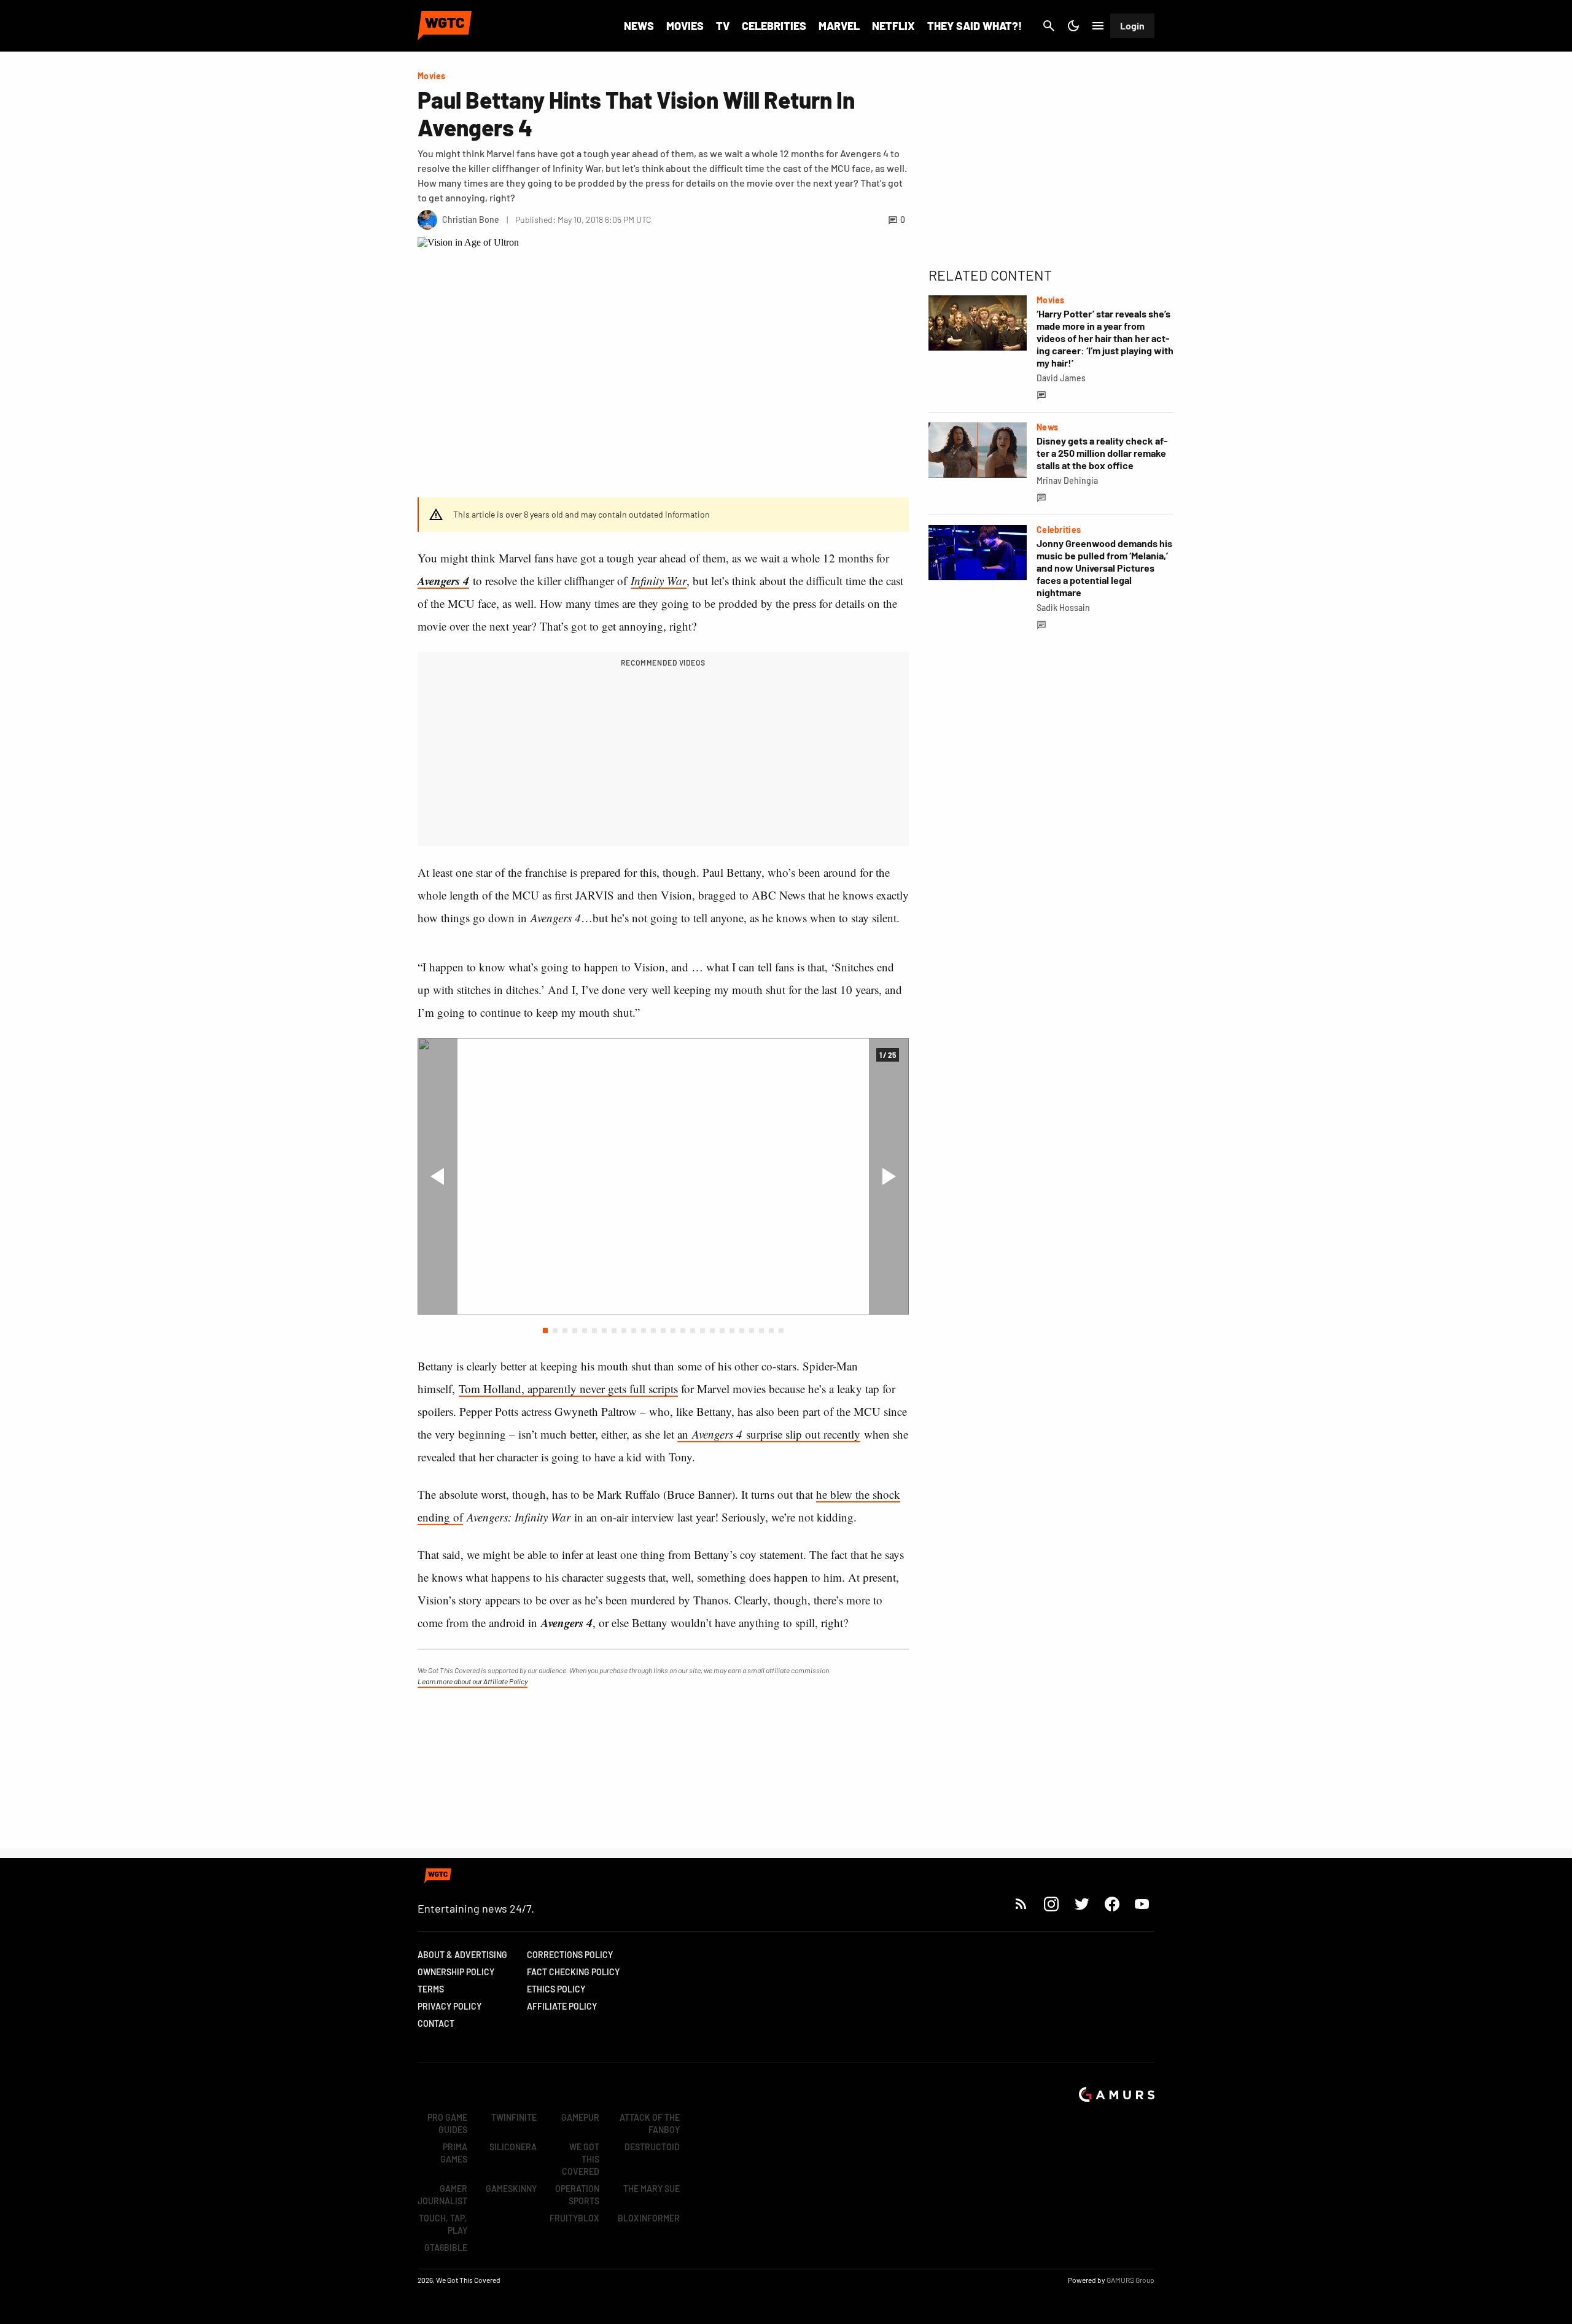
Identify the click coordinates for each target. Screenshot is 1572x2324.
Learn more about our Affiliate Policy (473, 1681)
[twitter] (1081, 1904)
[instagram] (1051, 1904)
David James (1061, 378)
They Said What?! (975, 26)
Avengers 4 (443, 581)
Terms (431, 1989)
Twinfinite (514, 2117)
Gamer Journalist (442, 2195)
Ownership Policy (456, 1972)
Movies (685, 26)
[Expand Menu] (1098, 26)
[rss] (1021, 1904)
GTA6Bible (446, 2248)
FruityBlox (574, 2218)
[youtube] (1142, 1904)
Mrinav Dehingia (1067, 480)
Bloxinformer (649, 2218)
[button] (545, 1331)
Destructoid (652, 2147)
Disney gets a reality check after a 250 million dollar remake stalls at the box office (1102, 453)
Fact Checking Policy (573, 1972)
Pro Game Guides (447, 2124)
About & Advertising (462, 1955)
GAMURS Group (1130, 2280)
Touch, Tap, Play (443, 2224)
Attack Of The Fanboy (650, 2124)
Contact (436, 2023)
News (639, 26)
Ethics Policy (556, 1989)
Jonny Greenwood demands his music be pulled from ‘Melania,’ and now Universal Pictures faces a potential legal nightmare (1104, 568)
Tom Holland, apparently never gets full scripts (568, 1389)
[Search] (1049, 26)
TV (723, 26)
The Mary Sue (652, 2189)
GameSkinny (511, 2189)
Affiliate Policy (562, 2006)
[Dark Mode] (1073, 26)
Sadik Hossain (1063, 608)
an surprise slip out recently (769, 1434)
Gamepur (580, 2117)
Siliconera (513, 2147)
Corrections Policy (570, 1955)
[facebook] (1112, 1904)
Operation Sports (577, 2195)
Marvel (839, 26)
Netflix (893, 26)
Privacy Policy (449, 2006)
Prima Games (454, 2153)
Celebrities (774, 26)
